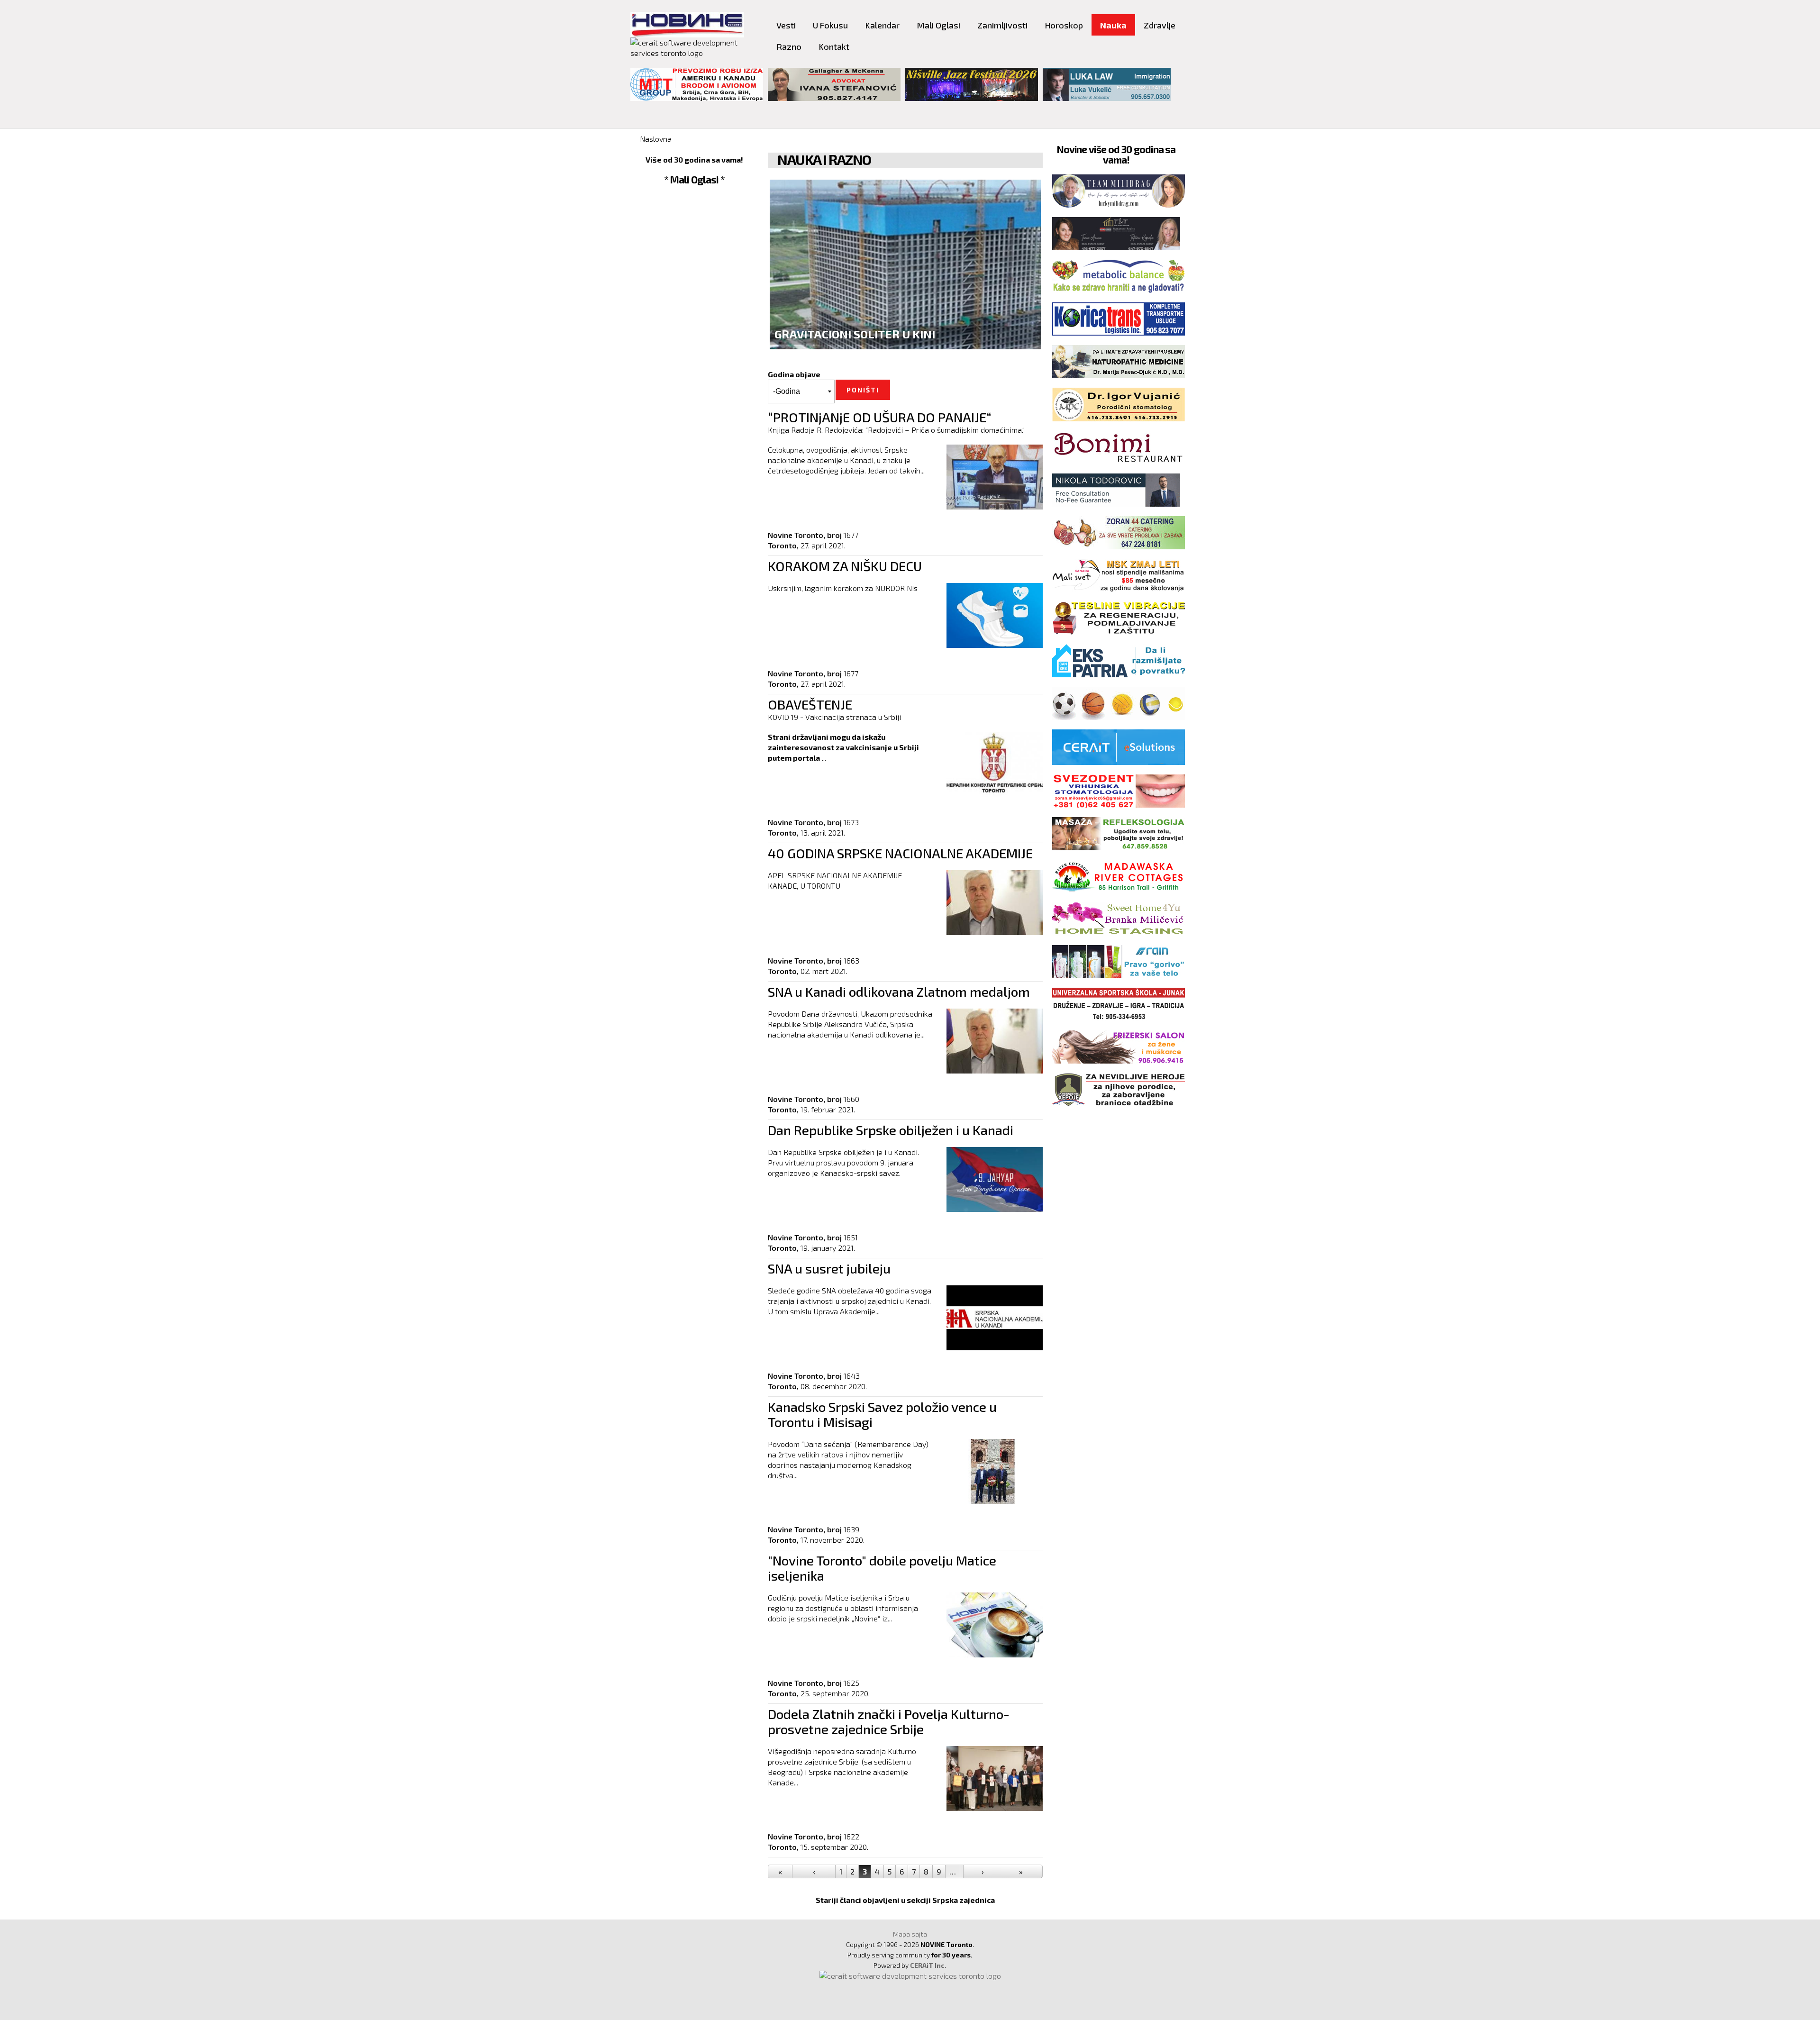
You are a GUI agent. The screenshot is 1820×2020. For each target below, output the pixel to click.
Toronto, (783, 545)
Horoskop (1064, 25)
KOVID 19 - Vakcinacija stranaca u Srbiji (834, 717)
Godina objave (794, 374)
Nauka (1113, 25)
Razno (789, 46)
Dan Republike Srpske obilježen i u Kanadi (891, 1130)
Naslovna (656, 139)
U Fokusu (830, 25)
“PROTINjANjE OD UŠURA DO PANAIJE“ (880, 417)
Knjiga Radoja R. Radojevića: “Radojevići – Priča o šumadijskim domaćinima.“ (896, 430)
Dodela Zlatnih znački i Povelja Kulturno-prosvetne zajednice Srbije (889, 1721)
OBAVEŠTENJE (810, 704)
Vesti (786, 25)
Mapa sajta (910, 1934)
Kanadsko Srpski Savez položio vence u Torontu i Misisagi (882, 1414)
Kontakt (834, 46)
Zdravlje (1160, 25)
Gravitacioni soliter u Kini (855, 334)
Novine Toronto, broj (805, 535)
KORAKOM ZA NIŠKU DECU (845, 566)
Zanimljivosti (1002, 25)
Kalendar (882, 25)
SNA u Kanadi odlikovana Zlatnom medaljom (899, 992)
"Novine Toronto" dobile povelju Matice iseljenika (882, 1568)
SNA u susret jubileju (829, 1268)
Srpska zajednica (964, 1900)
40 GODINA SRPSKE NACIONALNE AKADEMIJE (900, 853)
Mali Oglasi (938, 25)
